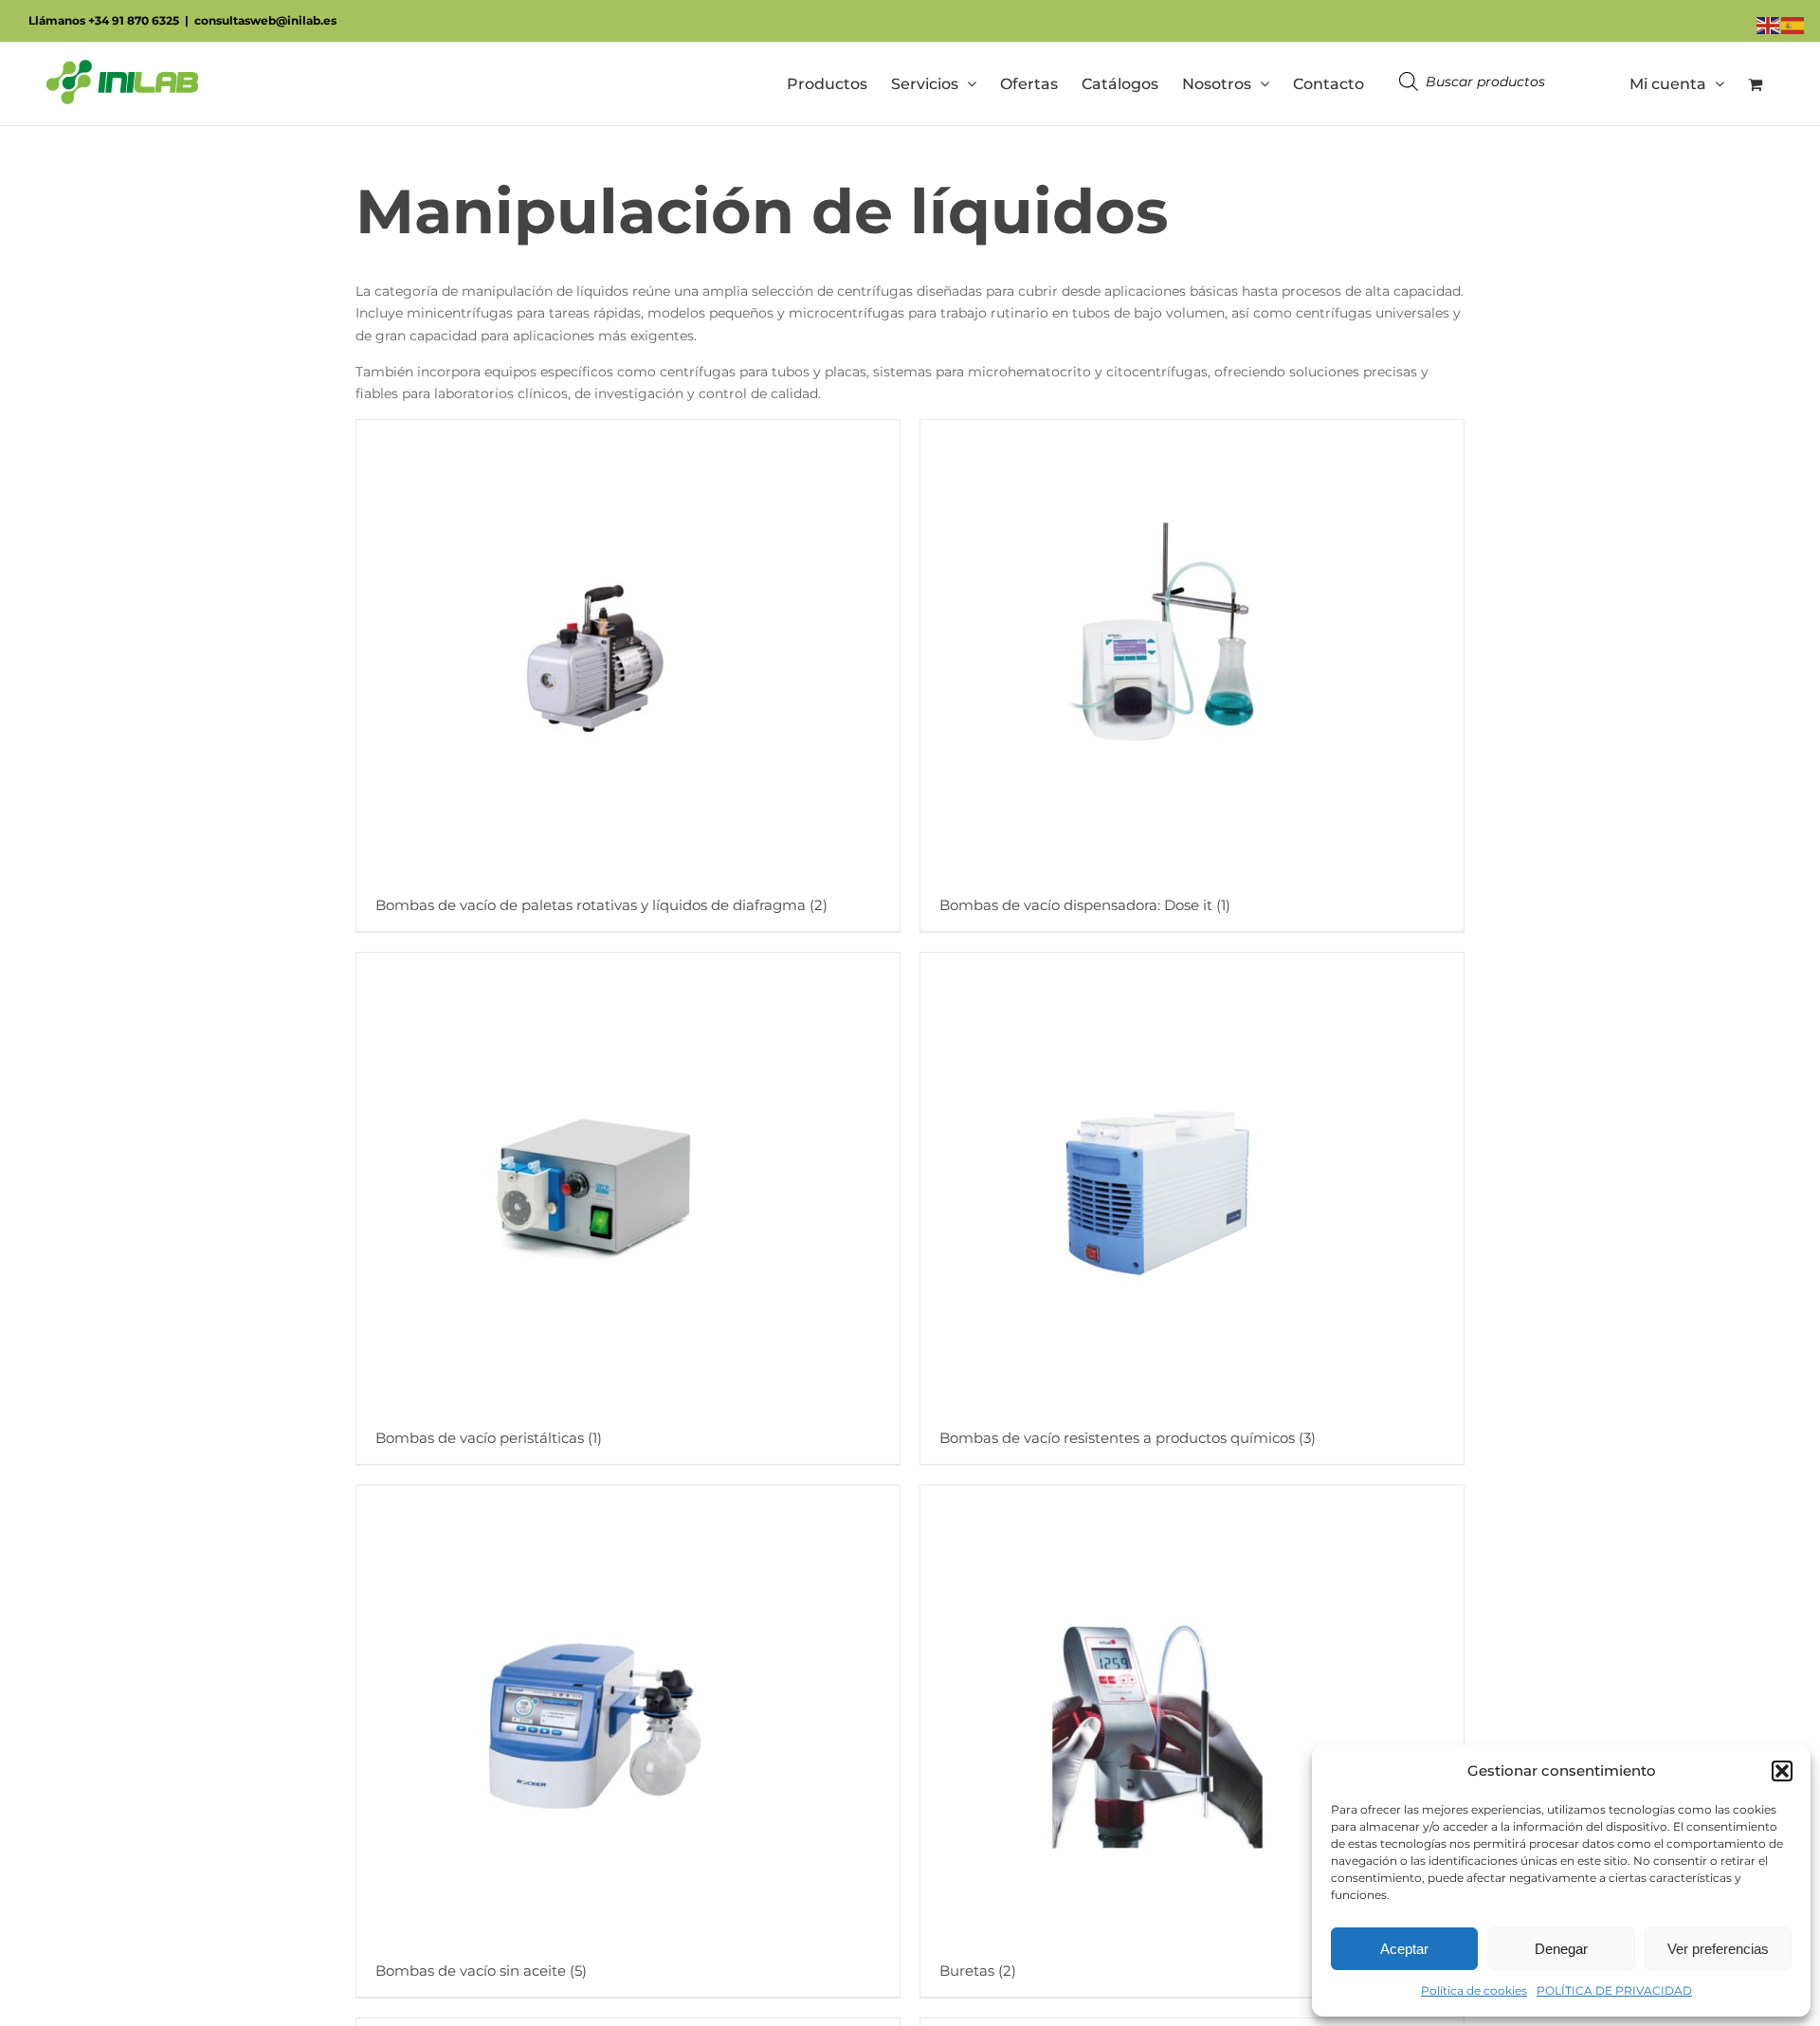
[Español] (1793, 25)
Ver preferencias (1718, 1949)
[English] (1769, 25)
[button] (1782, 1771)
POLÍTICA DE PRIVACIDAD (1614, 1990)
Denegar (1561, 1949)
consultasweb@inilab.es (265, 20)
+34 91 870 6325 (134, 20)
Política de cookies (1474, 1990)
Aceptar (1404, 1949)
